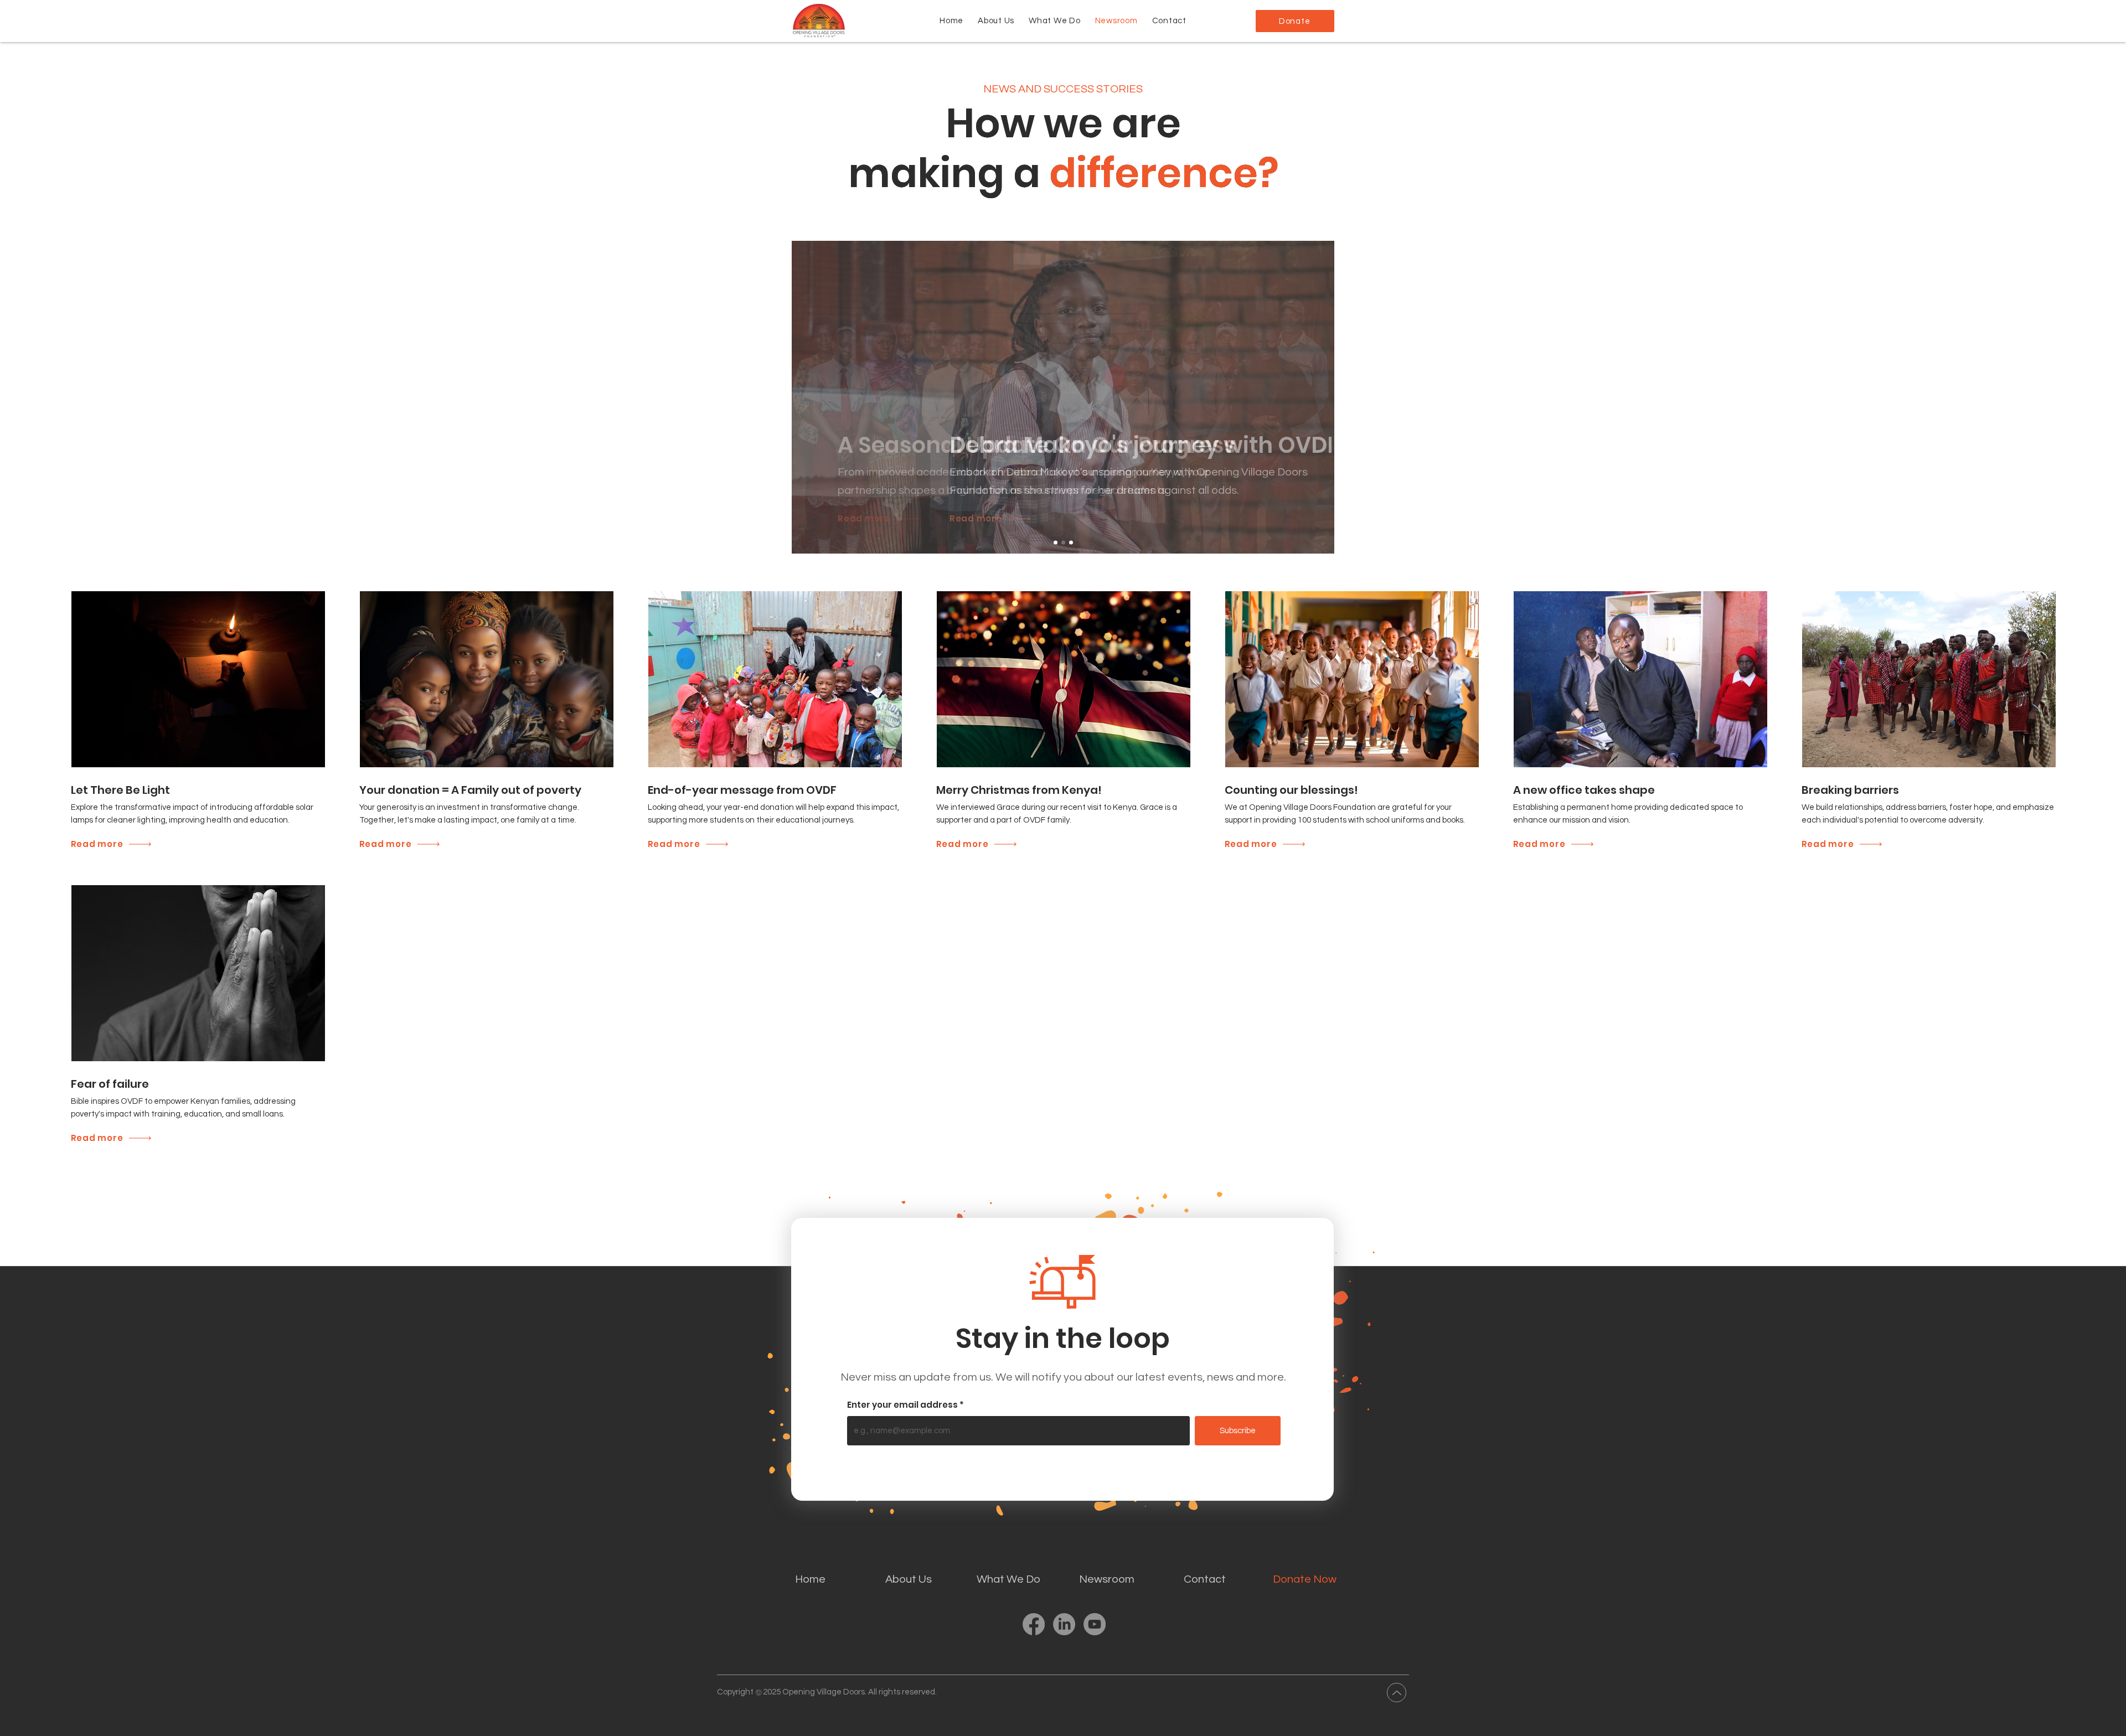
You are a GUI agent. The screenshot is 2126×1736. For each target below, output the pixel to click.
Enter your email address (902, 1405)
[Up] (1397, 1693)
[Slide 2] (1063, 543)
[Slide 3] (1071, 543)
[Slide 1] (1056, 543)
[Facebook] (1034, 1624)
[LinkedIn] (1064, 1624)
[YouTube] (1095, 1624)
